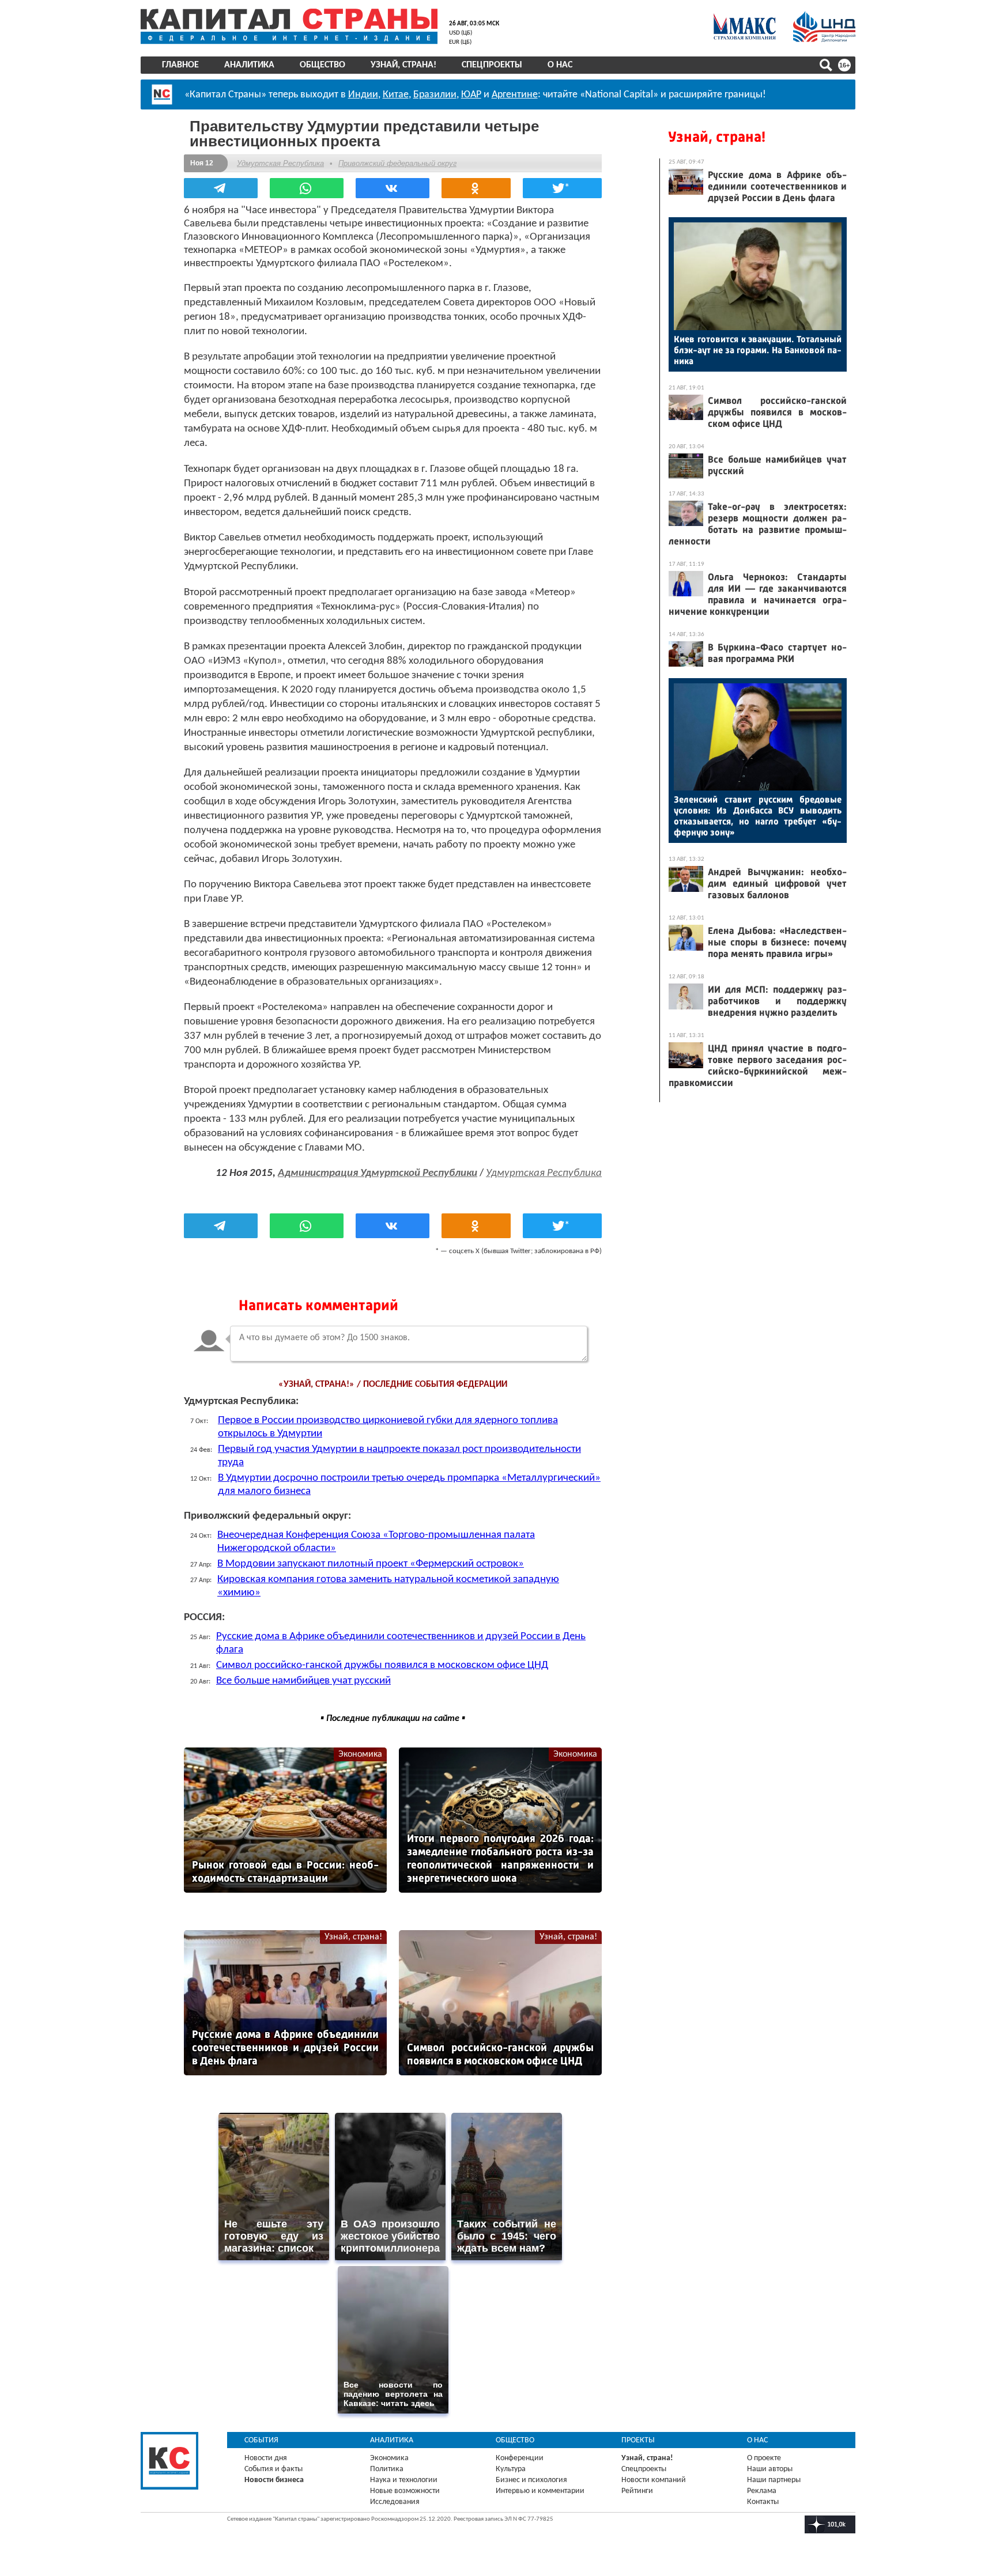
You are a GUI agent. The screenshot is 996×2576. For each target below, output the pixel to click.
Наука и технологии (404, 2480)
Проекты (638, 2440)
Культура (511, 2469)
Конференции (520, 2458)
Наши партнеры (774, 2480)
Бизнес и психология (531, 2480)
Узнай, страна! (403, 65)
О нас (560, 65)
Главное (180, 65)
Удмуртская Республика (280, 163)
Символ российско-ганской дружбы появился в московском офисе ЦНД (382, 1665)
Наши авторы (770, 2469)
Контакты (763, 2502)
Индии (363, 95)
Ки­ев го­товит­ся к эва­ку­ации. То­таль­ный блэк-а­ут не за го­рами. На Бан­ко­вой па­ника (758, 350)
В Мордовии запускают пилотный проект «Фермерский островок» (371, 1564)
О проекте (764, 2458)
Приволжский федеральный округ (397, 163)
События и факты (273, 2469)
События (261, 2440)
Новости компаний (654, 2480)
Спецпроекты (492, 65)
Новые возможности (405, 2491)
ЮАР (471, 95)
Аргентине (515, 95)
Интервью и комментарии (540, 2491)
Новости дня (266, 2458)
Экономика (360, 1754)
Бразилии (435, 95)
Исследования (395, 2502)
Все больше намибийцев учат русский (303, 1681)
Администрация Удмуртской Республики (378, 1173)
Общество (322, 65)
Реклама (762, 2491)
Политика (387, 2469)
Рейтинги (637, 2491)
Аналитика (249, 65)
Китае (396, 95)
